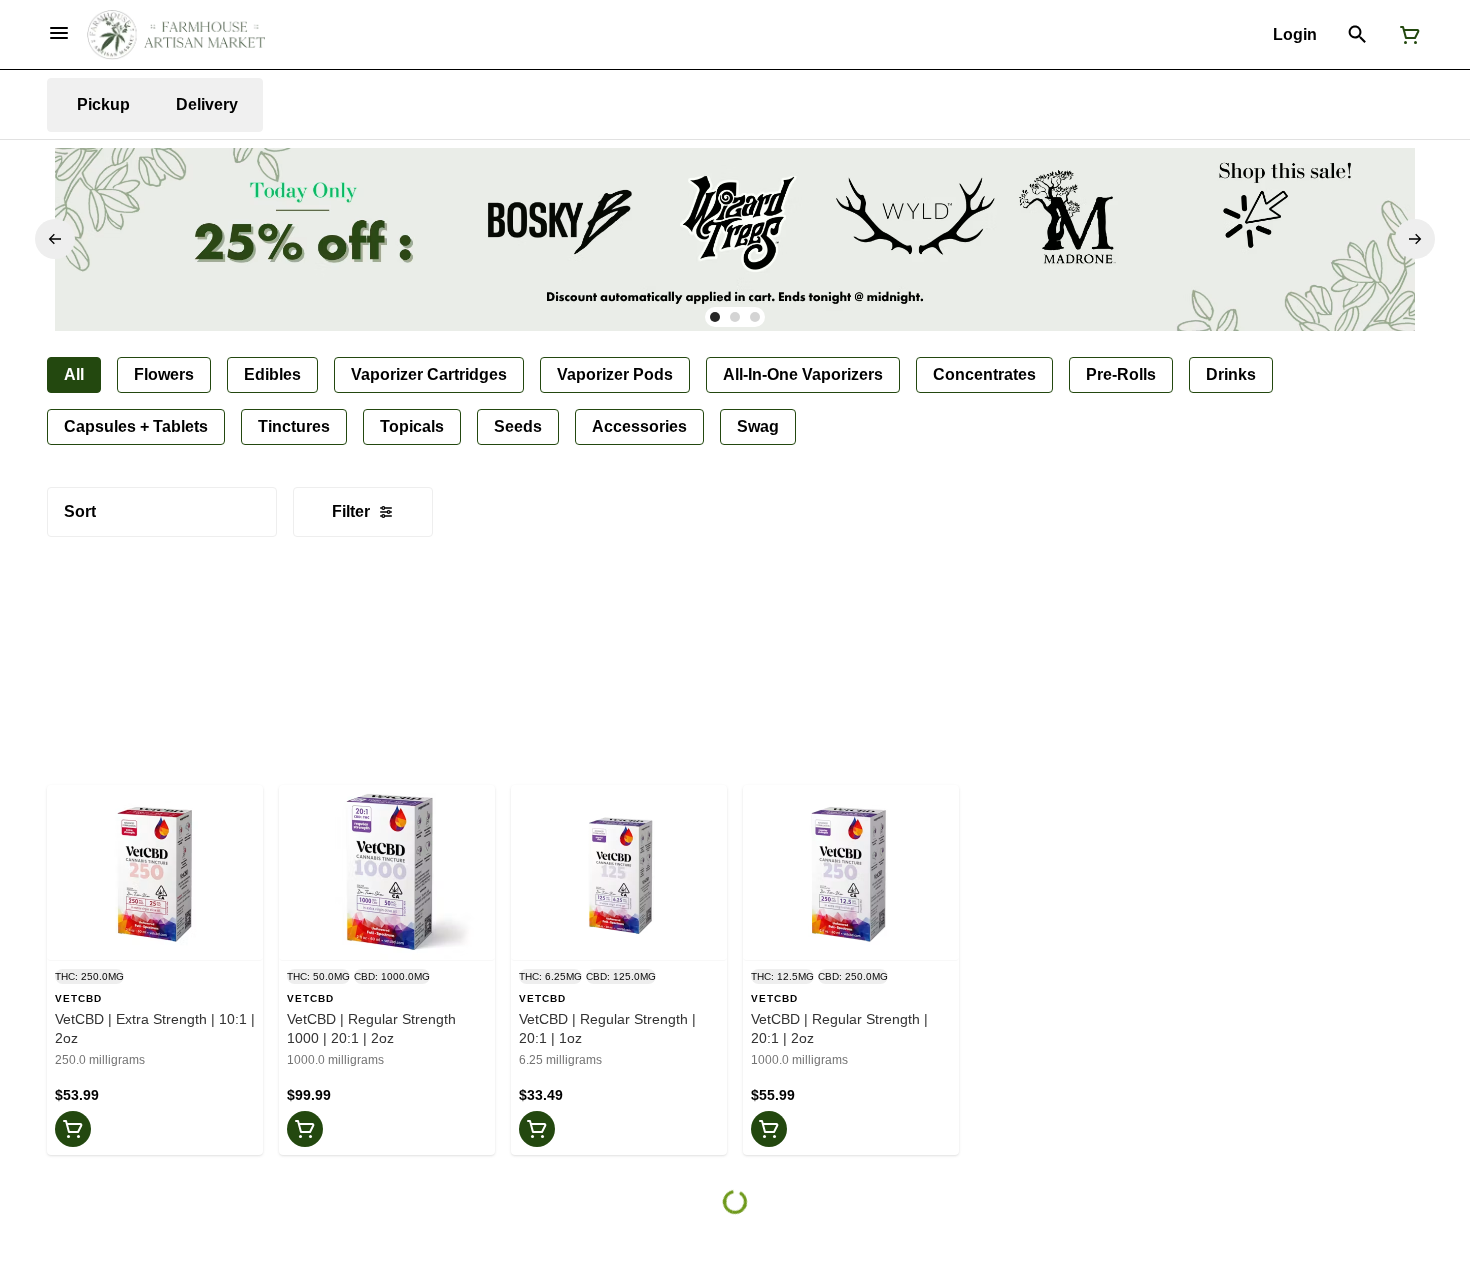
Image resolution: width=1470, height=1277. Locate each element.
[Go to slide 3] (755, 317)
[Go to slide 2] (735, 317)
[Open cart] (1406, 35)
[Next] (1415, 239)
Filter (351, 511)
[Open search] (1357, 35)
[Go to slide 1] (715, 317)
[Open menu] (59, 33)
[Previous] (55, 239)
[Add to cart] (73, 1129)
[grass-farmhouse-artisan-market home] (176, 35)
